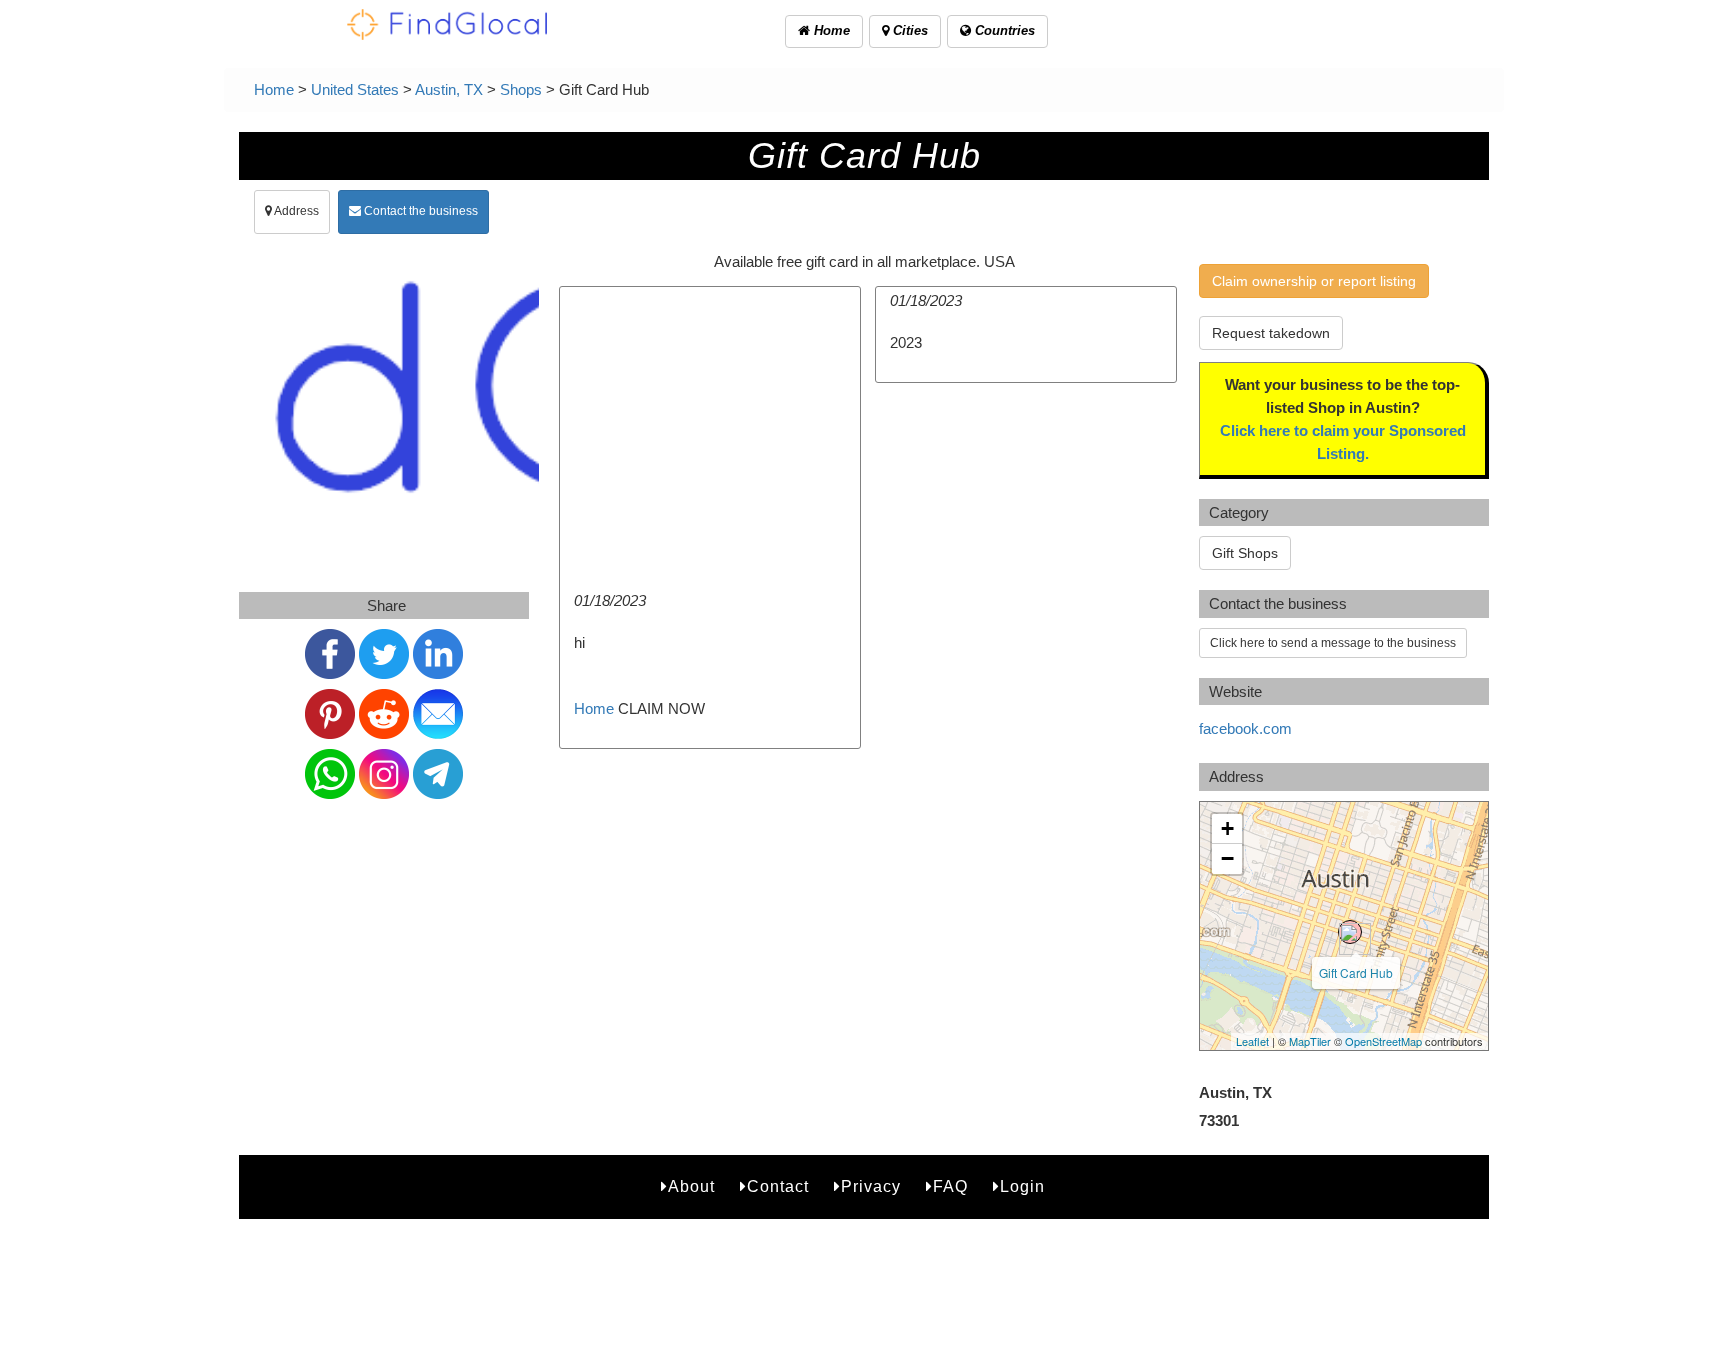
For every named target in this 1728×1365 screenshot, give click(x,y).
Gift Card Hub (1356, 972)
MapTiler (1310, 1041)
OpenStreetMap (1383, 1041)
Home (830, 30)
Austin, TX (449, 89)
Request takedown (1271, 333)
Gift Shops (1245, 553)
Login (1022, 1186)
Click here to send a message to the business (1333, 643)
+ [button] (1227, 828)
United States (355, 89)
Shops (521, 89)
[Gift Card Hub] (1350, 932)
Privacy (871, 1186)
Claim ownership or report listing (1314, 281)
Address (295, 211)
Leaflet (1252, 1041)
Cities (908, 30)
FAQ (950, 1186)
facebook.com (1245, 728)
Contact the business (419, 211)
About (691, 1186)
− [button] (1227, 858)
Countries (1003, 30)
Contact (778, 1186)
